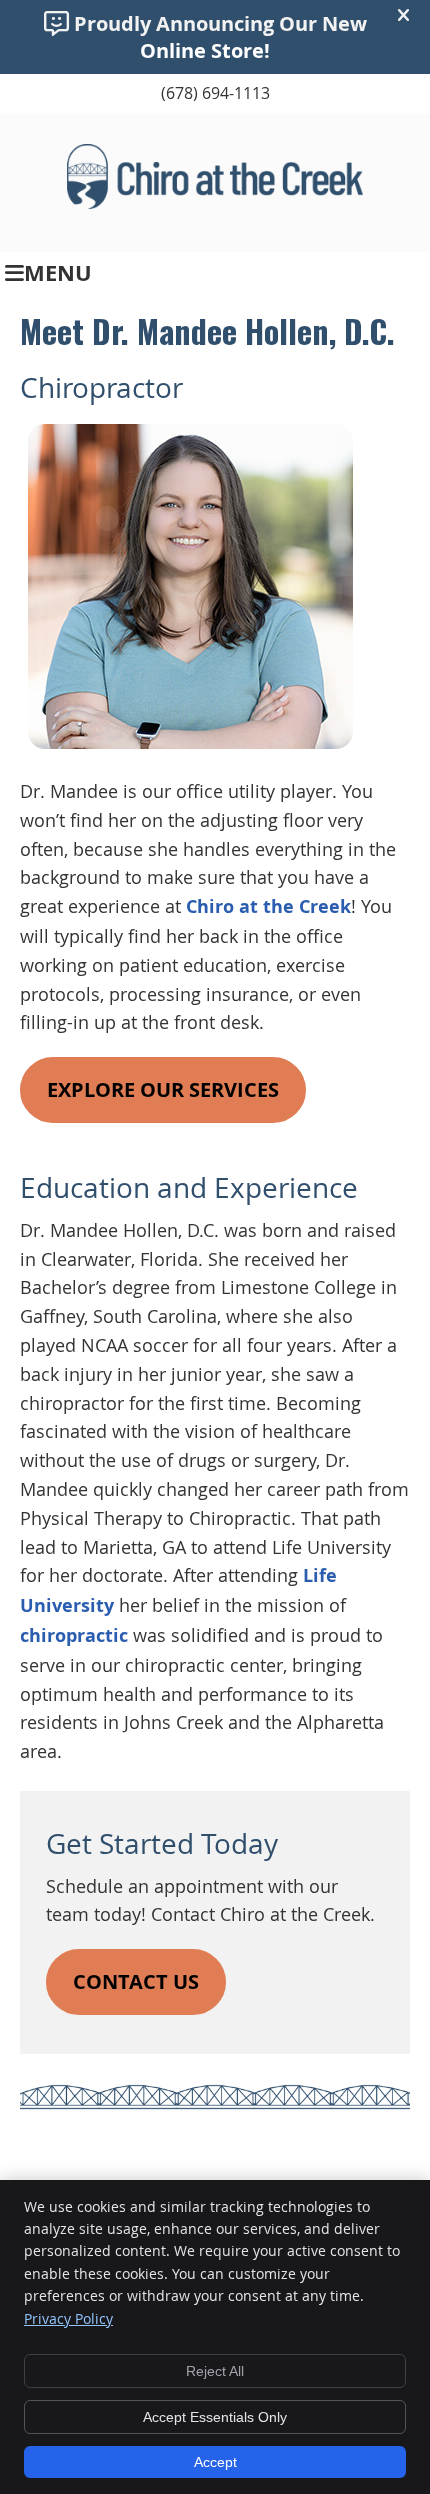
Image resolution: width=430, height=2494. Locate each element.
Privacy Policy (68, 2318)
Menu (58, 272)
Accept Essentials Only (215, 2417)
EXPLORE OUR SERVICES (163, 1089)
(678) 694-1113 (215, 93)
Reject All (215, 2371)
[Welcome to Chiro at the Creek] (215, 202)
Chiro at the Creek (268, 906)
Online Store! (205, 50)
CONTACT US (136, 1981)
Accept (215, 2462)
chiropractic (74, 1635)
